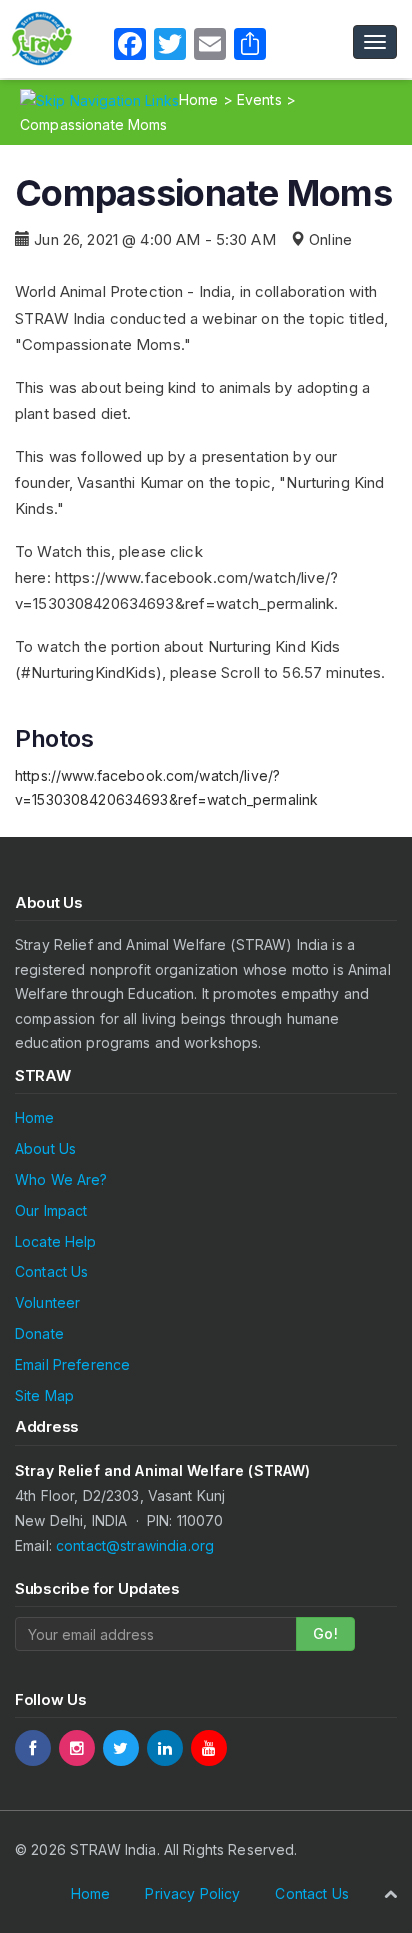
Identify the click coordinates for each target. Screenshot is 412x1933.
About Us (45, 1148)
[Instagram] (77, 1748)
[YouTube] (209, 1748)
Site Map (44, 1395)
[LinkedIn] (165, 1748)
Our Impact (51, 1210)
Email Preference (72, 1364)
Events (259, 99)
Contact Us (51, 1271)
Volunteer (47, 1302)
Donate (39, 1333)
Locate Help (56, 1241)
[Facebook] (33, 1748)
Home (199, 99)
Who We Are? (61, 1179)
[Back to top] (390, 1893)
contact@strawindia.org (135, 1545)
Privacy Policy (192, 1893)
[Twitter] (121, 1748)
